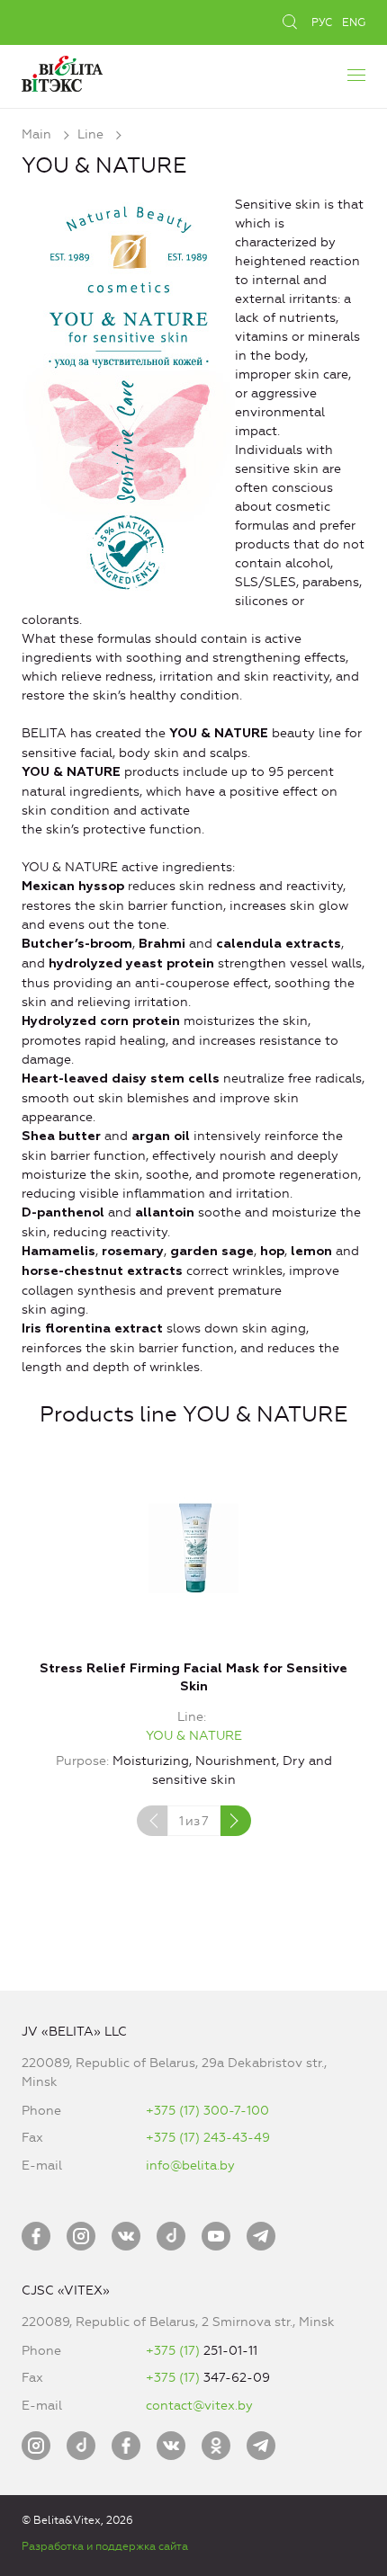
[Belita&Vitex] (62, 71)
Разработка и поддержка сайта (105, 2546)
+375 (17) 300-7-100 (207, 2111)
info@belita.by (190, 2166)
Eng (354, 22)
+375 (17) (175, 2351)
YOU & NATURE (194, 1736)
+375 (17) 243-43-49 (208, 2138)
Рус (322, 22)
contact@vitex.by (199, 2406)
